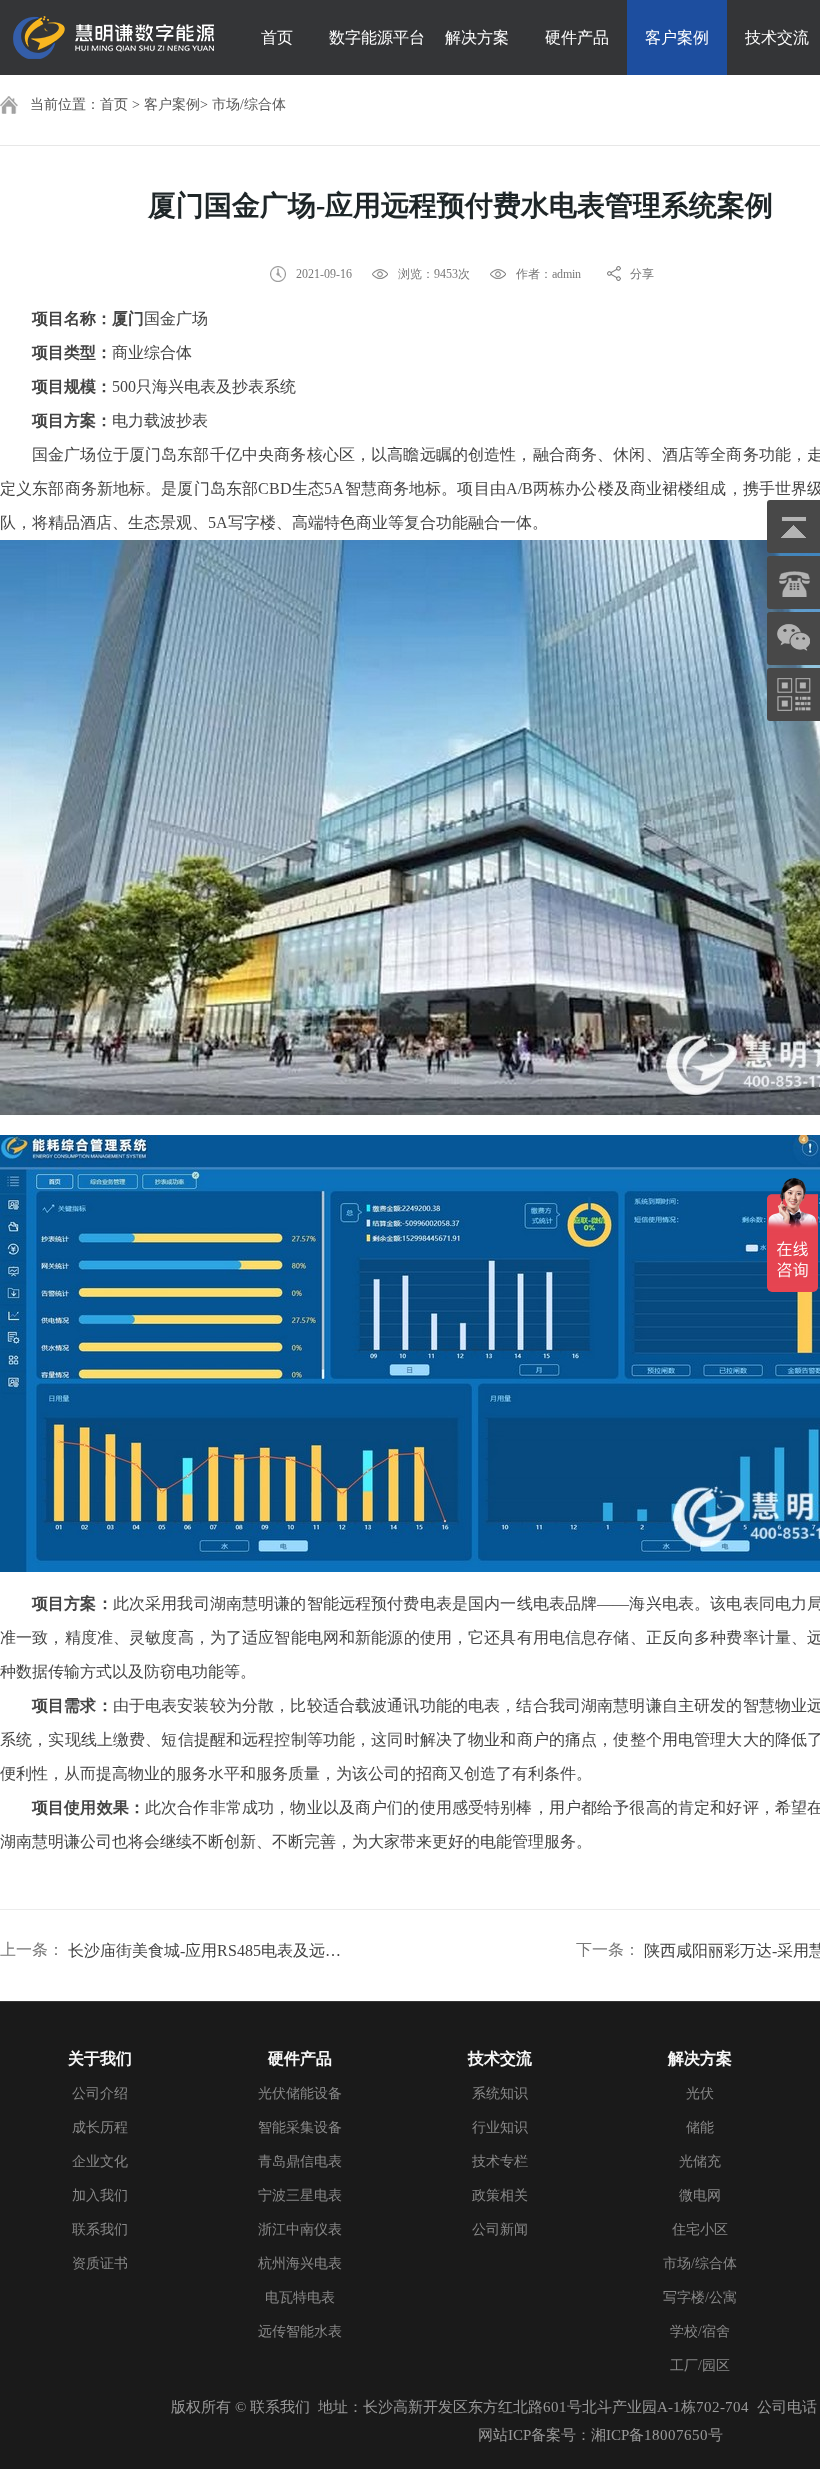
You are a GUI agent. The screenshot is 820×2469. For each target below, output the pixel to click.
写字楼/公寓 (700, 2297)
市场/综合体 (249, 104)
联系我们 (100, 2229)
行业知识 (500, 2127)
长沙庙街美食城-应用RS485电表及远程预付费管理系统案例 (206, 1950)
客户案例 (677, 37)
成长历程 (100, 2127)
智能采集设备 (300, 2127)
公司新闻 (500, 2229)
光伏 (700, 2093)
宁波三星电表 (300, 2195)
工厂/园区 (700, 2365)
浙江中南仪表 (300, 2229)
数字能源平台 (377, 37)
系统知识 (500, 2093)
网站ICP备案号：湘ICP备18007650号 (600, 2435)
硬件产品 (577, 37)
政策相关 (500, 2195)
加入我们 (100, 2195)
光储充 (700, 2161)
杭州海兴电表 (300, 2263)
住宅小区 (700, 2229)
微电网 (700, 2195)
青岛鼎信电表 (300, 2161)
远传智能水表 (300, 2331)
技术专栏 (500, 2161)
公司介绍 (100, 2093)
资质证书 (100, 2263)
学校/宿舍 (700, 2331)
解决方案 (477, 37)
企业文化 (100, 2161)
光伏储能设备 (300, 2093)
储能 (700, 2127)
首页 (277, 37)
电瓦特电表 (300, 2297)
